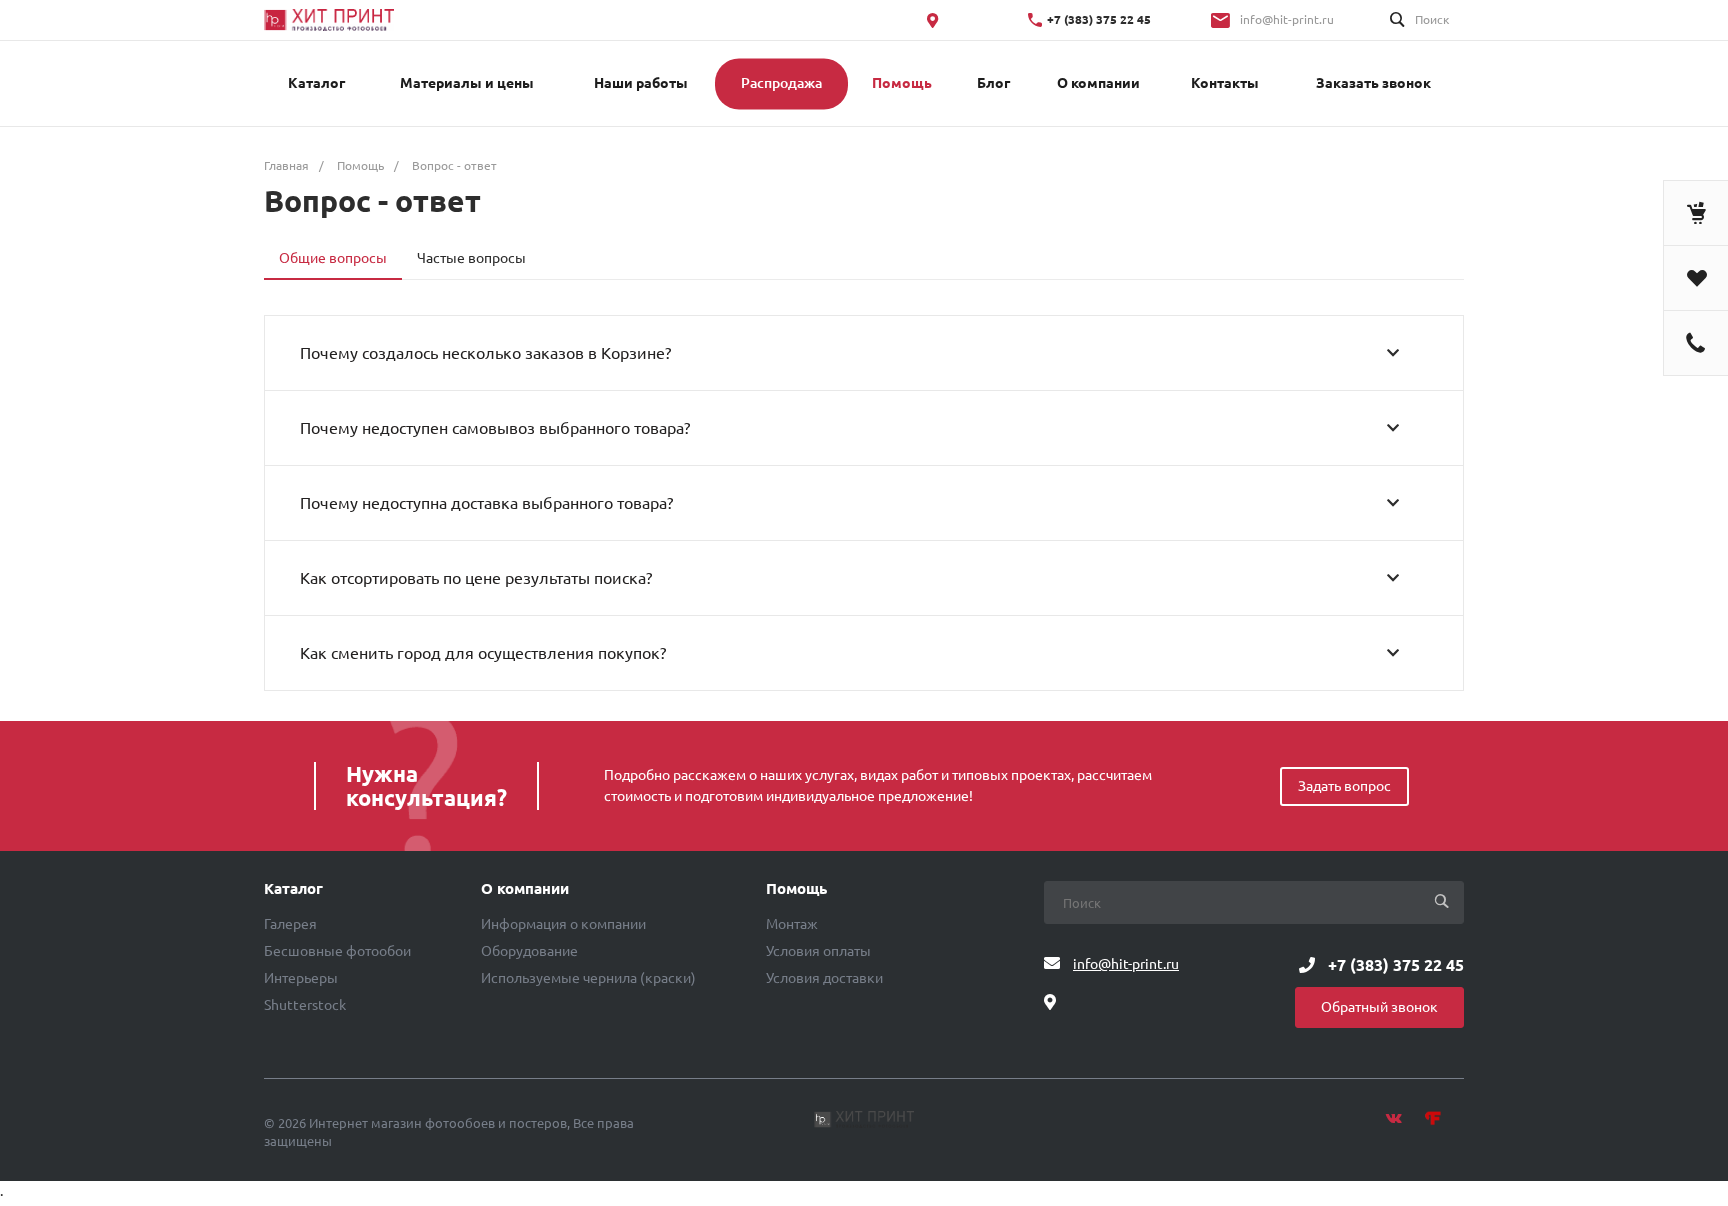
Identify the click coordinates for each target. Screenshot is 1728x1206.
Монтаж (792, 924)
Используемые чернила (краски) (588, 978)
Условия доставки (824, 978)
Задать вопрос (1344, 786)
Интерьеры (301, 978)
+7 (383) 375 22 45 (1099, 19)
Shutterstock (305, 1005)
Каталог (293, 889)
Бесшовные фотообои (337, 951)
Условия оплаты (818, 951)
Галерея (290, 924)
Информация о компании (563, 924)
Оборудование (529, 951)
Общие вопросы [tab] (333, 258)
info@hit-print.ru (1287, 19)
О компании (525, 889)
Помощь (796, 889)
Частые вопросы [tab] (471, 258)
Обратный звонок (1379, 1007)
